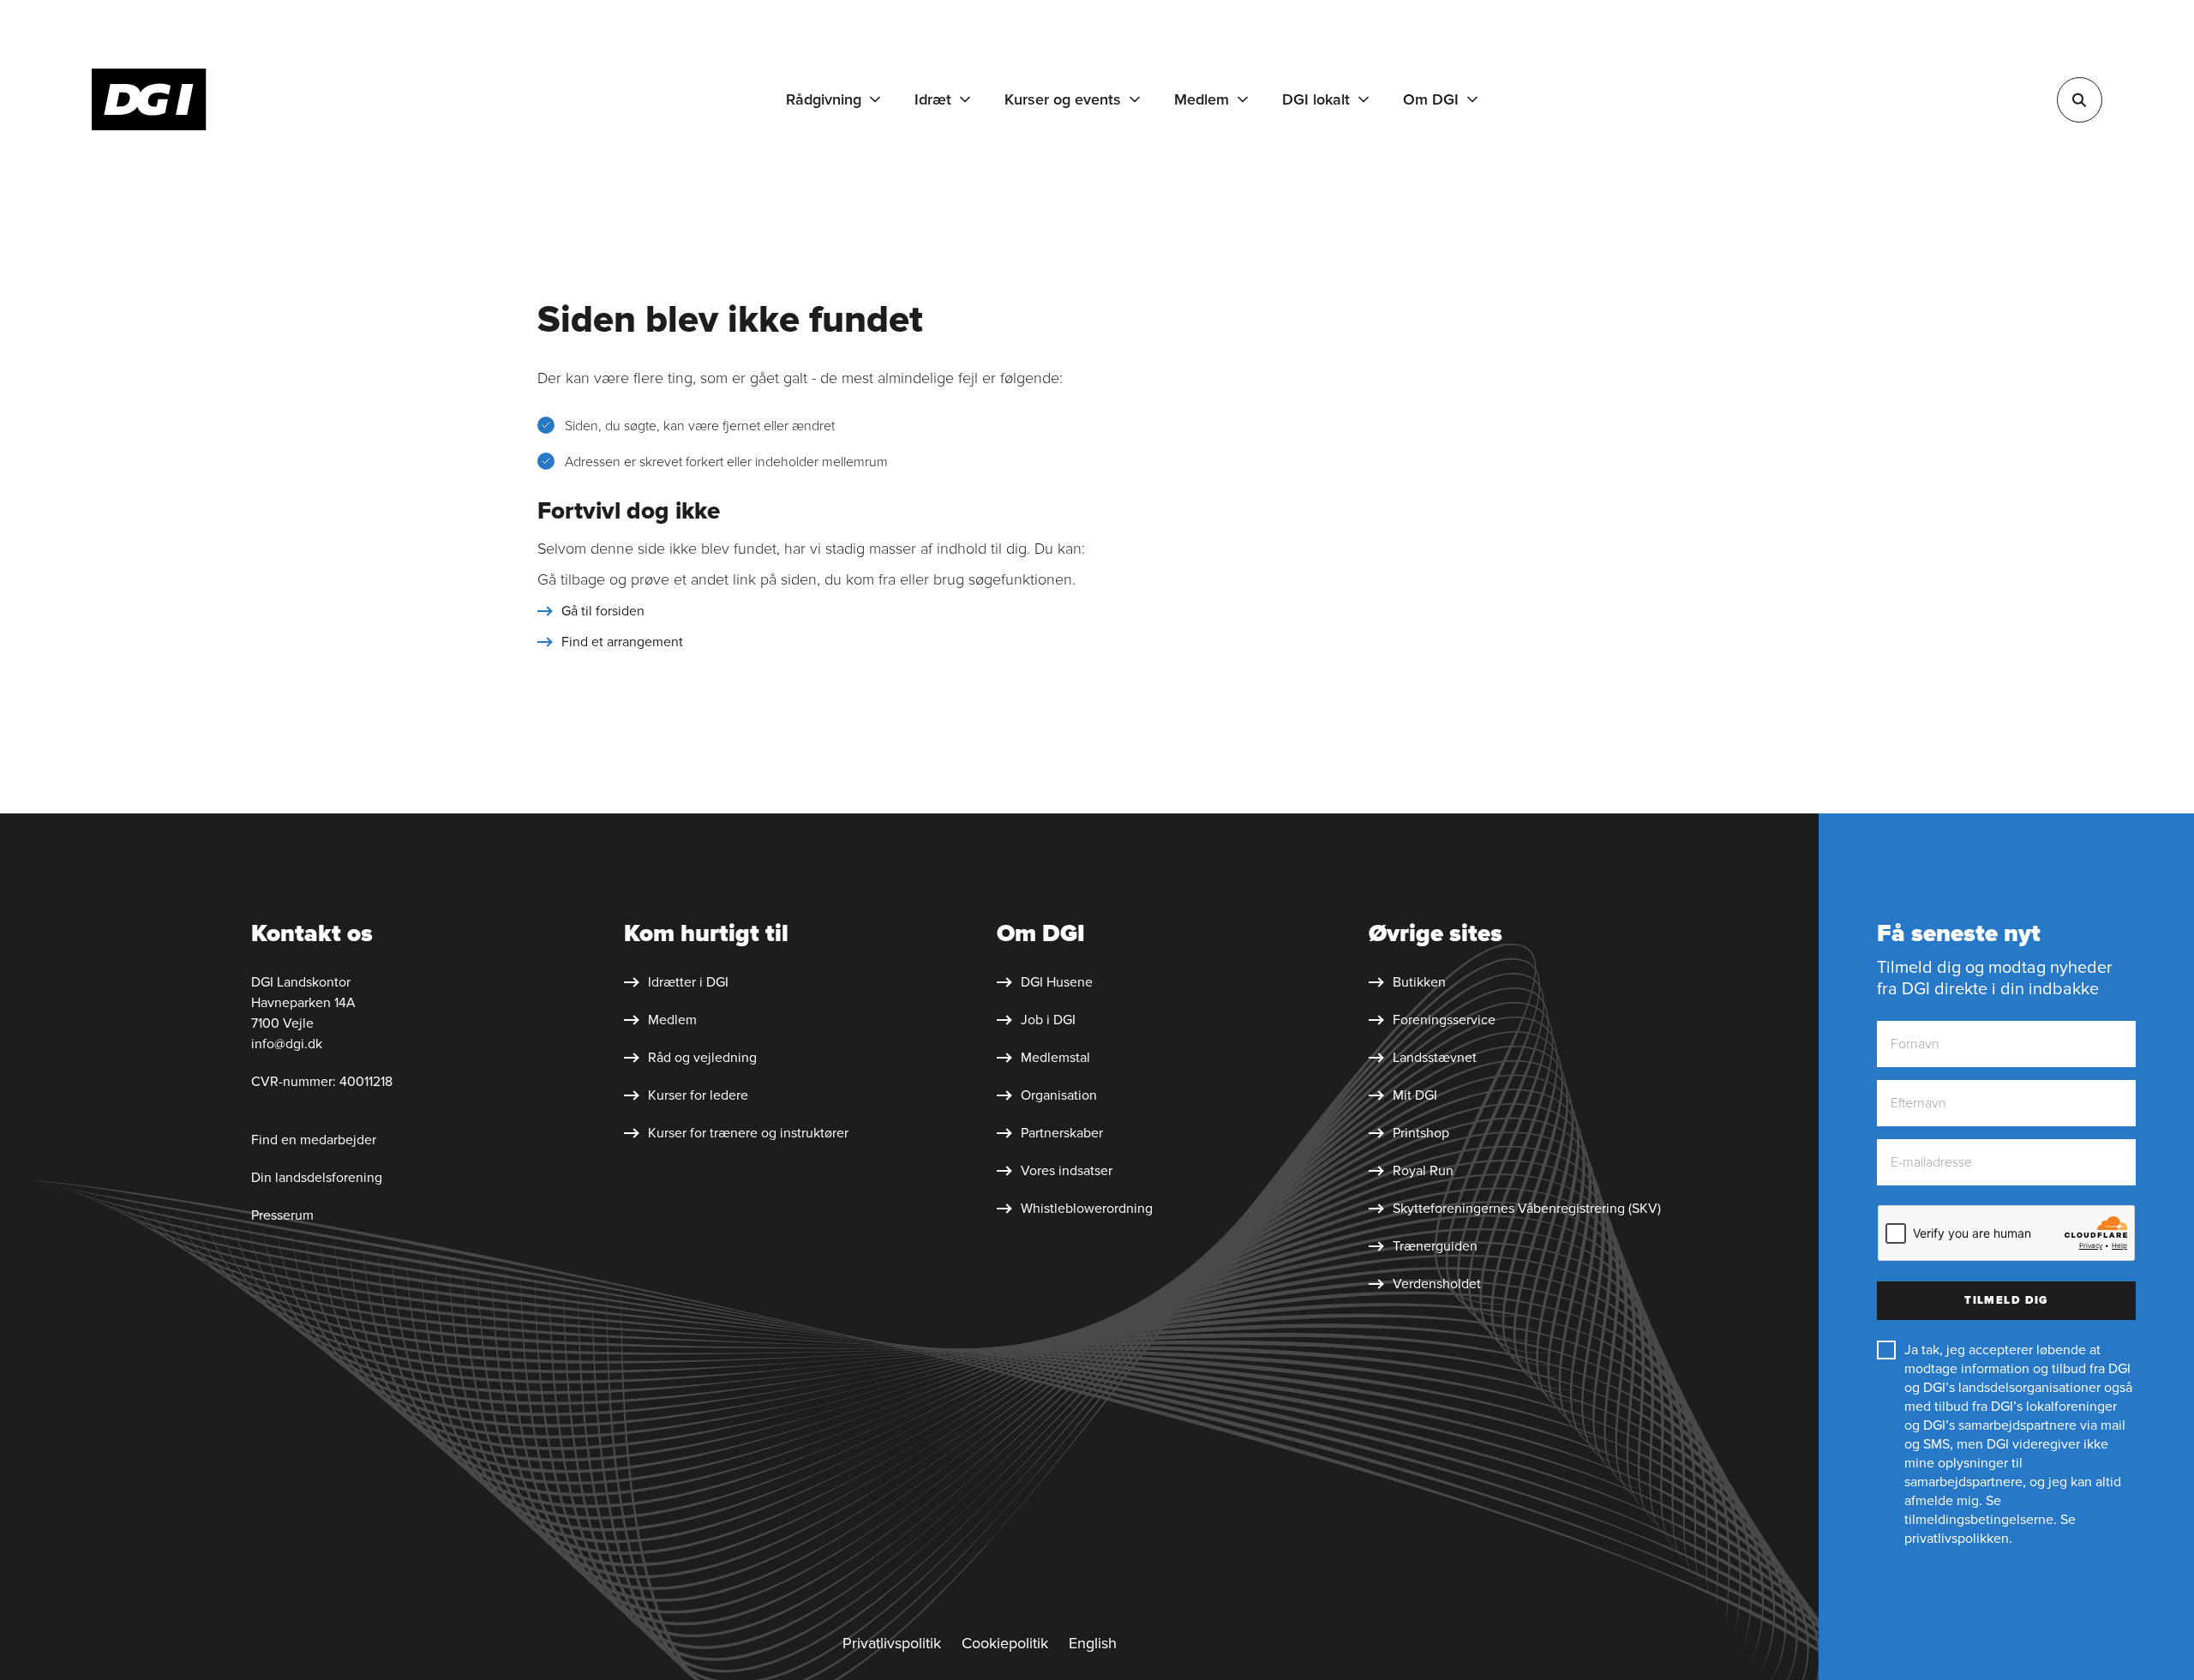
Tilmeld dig (2006, 1300)
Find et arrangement (622, 642)
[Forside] (149, 99)
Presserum (282, 1215)
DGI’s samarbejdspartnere (2000, 1425)
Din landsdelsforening (317, 1178)
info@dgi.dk (287, 1044)
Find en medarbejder (314, 1140)
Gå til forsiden (603, 611)
